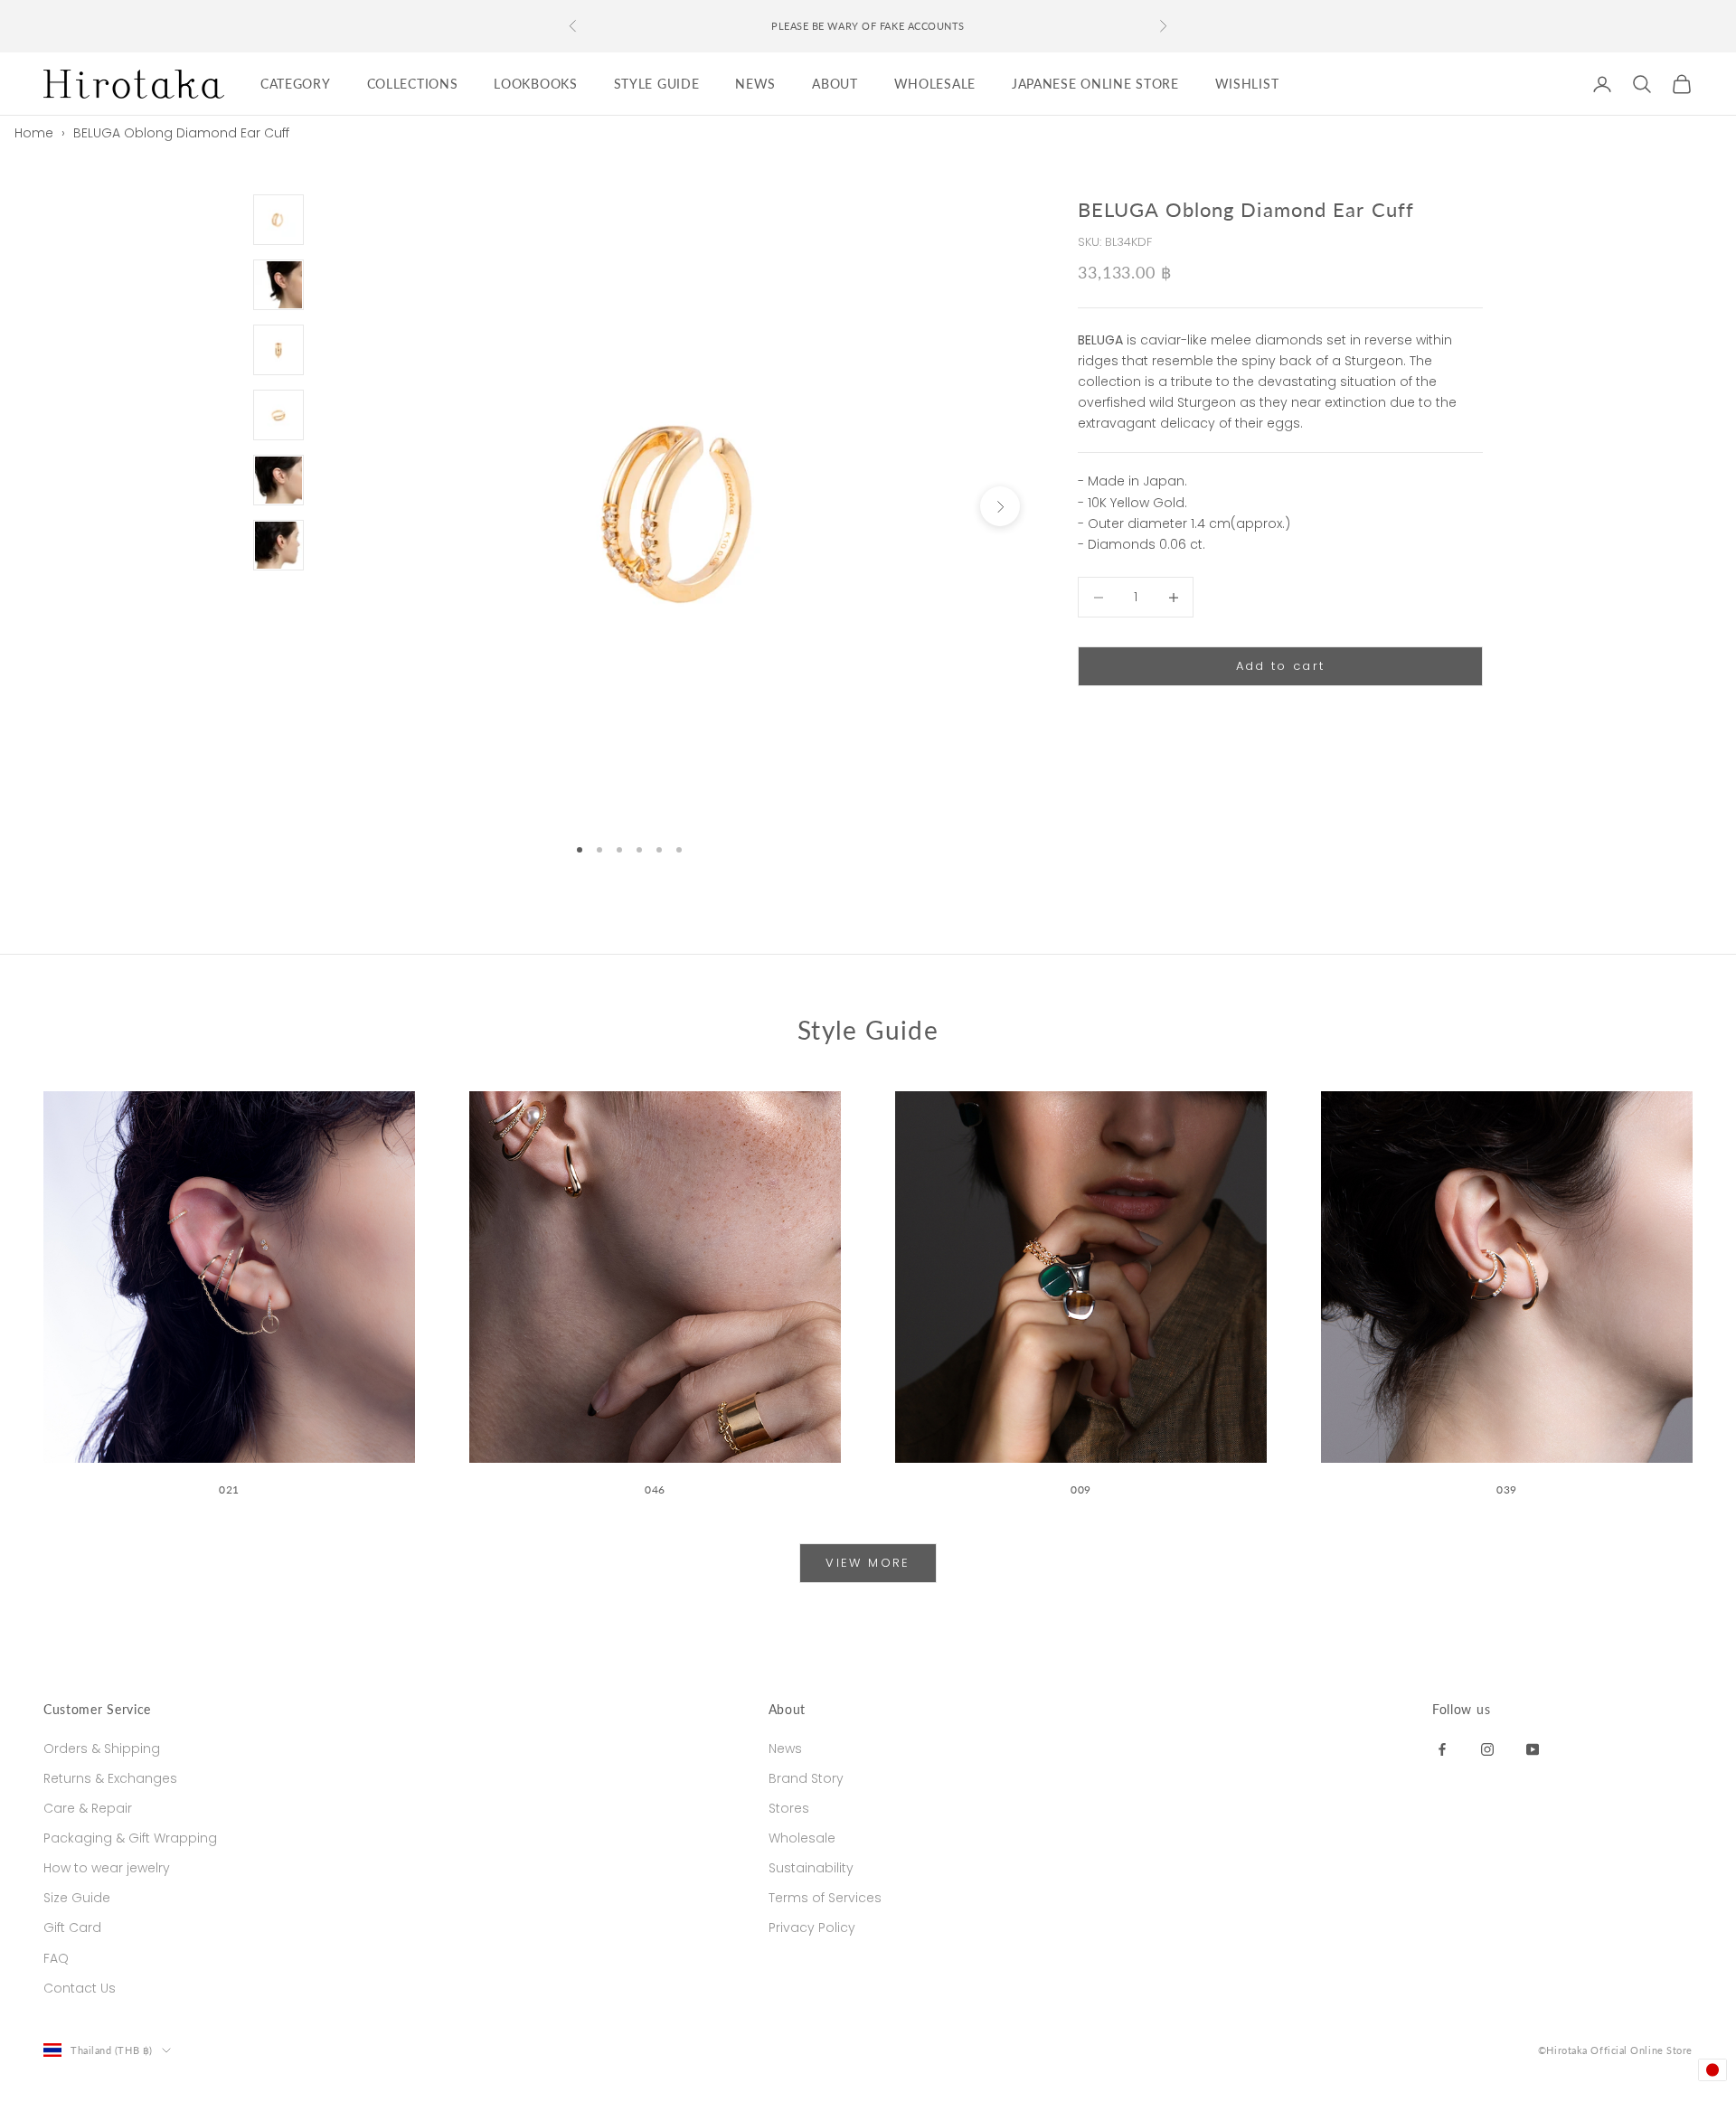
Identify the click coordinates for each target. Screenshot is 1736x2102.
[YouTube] (1533, 1749)
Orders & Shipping (102, 1749)
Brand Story (806, 1778)
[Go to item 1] (278, 220)
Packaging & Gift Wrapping (130, 1838)
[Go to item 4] (278, 415)
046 (655, 1489)
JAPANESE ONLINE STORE (1095, 84)
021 (229, 1489)
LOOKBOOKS (535, 84)
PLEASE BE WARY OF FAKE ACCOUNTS (868, 26)
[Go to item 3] (278, 350)
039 (1507, 1489)
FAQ (56, 1958)
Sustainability (811, 1868)
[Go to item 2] (278, 285)
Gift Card (72, 1928)
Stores (789, 1808)
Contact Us (80, 1988)
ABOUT (835, 84)
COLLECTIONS (413, 84)
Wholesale (802, 1838)
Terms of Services (825, 1898)
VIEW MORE (868, 1563)
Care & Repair (88, 1808)
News (785, 1749)
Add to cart (1281, 667)
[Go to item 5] (278, 480)
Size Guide (77, 1898)
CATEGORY (296, 84)
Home (34, 133)
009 (1081, 1489)
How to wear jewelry (107, 1868)
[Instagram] (1487, 1749)
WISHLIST (1247, 84)
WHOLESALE (935, 84)
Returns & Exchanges (110, 1778)
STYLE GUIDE (657, 84)
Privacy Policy (812, 1928)
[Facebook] (1442, 1749)
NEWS (755, 84)
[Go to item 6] (278, 545)
